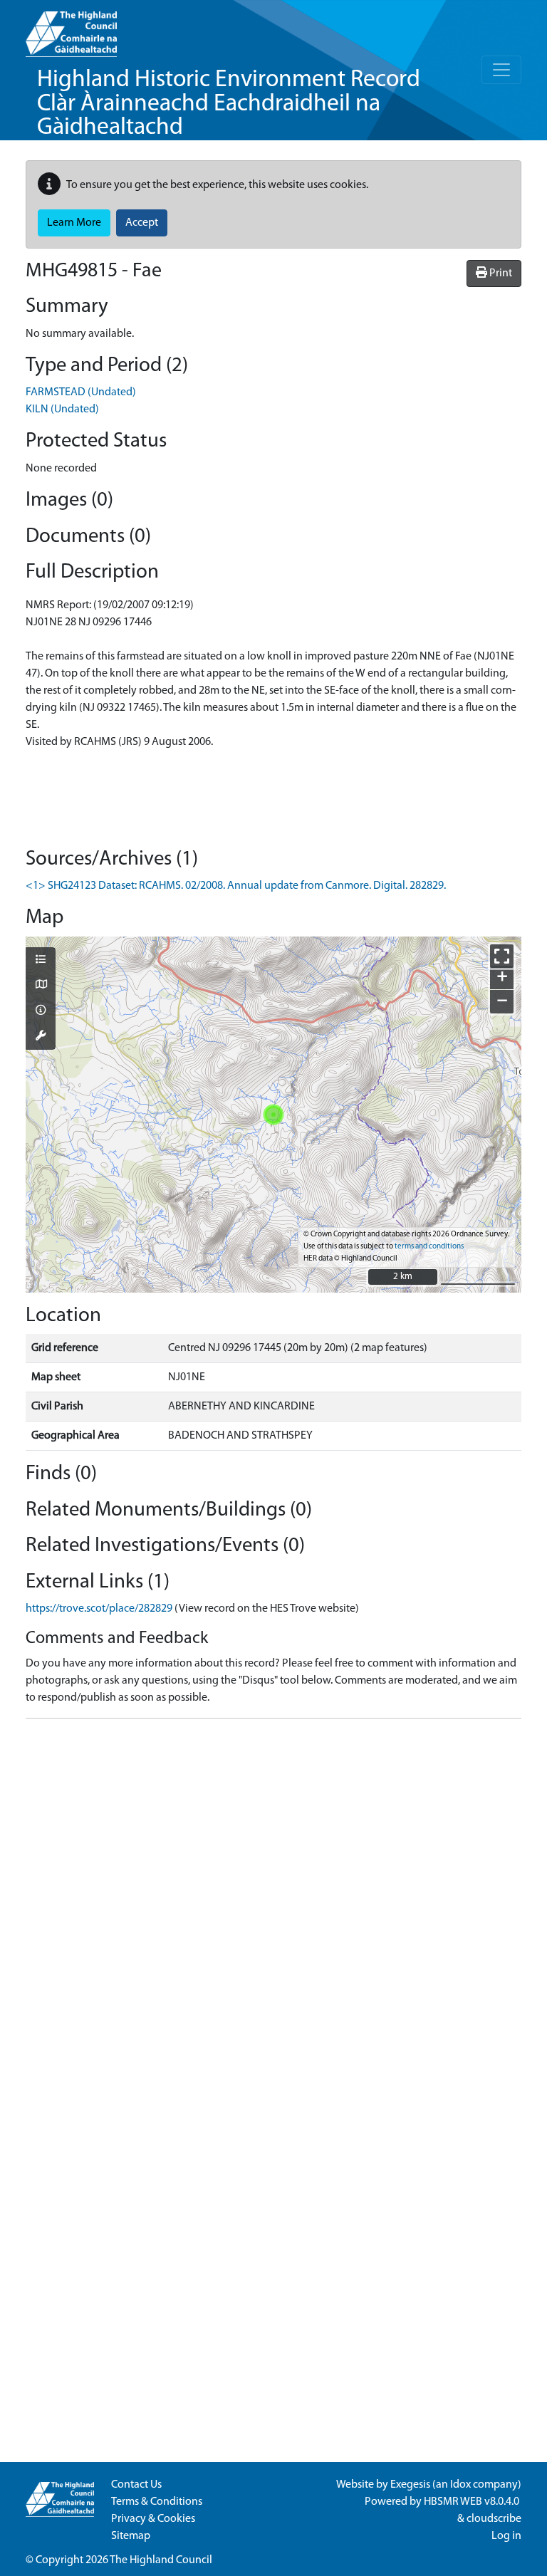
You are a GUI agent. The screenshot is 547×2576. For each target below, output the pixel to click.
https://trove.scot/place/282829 (99, 1609)
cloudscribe (494, 2519)
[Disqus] (273, 1908)
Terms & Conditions (157, 2502)
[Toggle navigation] (501, 70)
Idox (460, 2485)
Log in (506, 2536)
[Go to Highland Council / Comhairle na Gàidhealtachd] (71, 28)
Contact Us (136, 2485)
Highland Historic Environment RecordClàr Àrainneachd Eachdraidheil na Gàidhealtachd (229, 104)
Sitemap (131, 2536)
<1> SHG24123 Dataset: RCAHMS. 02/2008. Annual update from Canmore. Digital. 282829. (236, 886)
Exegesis (410, 2485)
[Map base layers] (41, 986)
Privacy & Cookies (153, 2519)
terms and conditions (429, 1247)
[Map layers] (41, 961)
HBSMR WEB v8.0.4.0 (473, 2502)
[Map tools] (41, 1037)
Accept (142, 223)
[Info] (41, 1011)
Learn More (74, 223)
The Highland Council (161, 2560)
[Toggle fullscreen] (502, 956)
